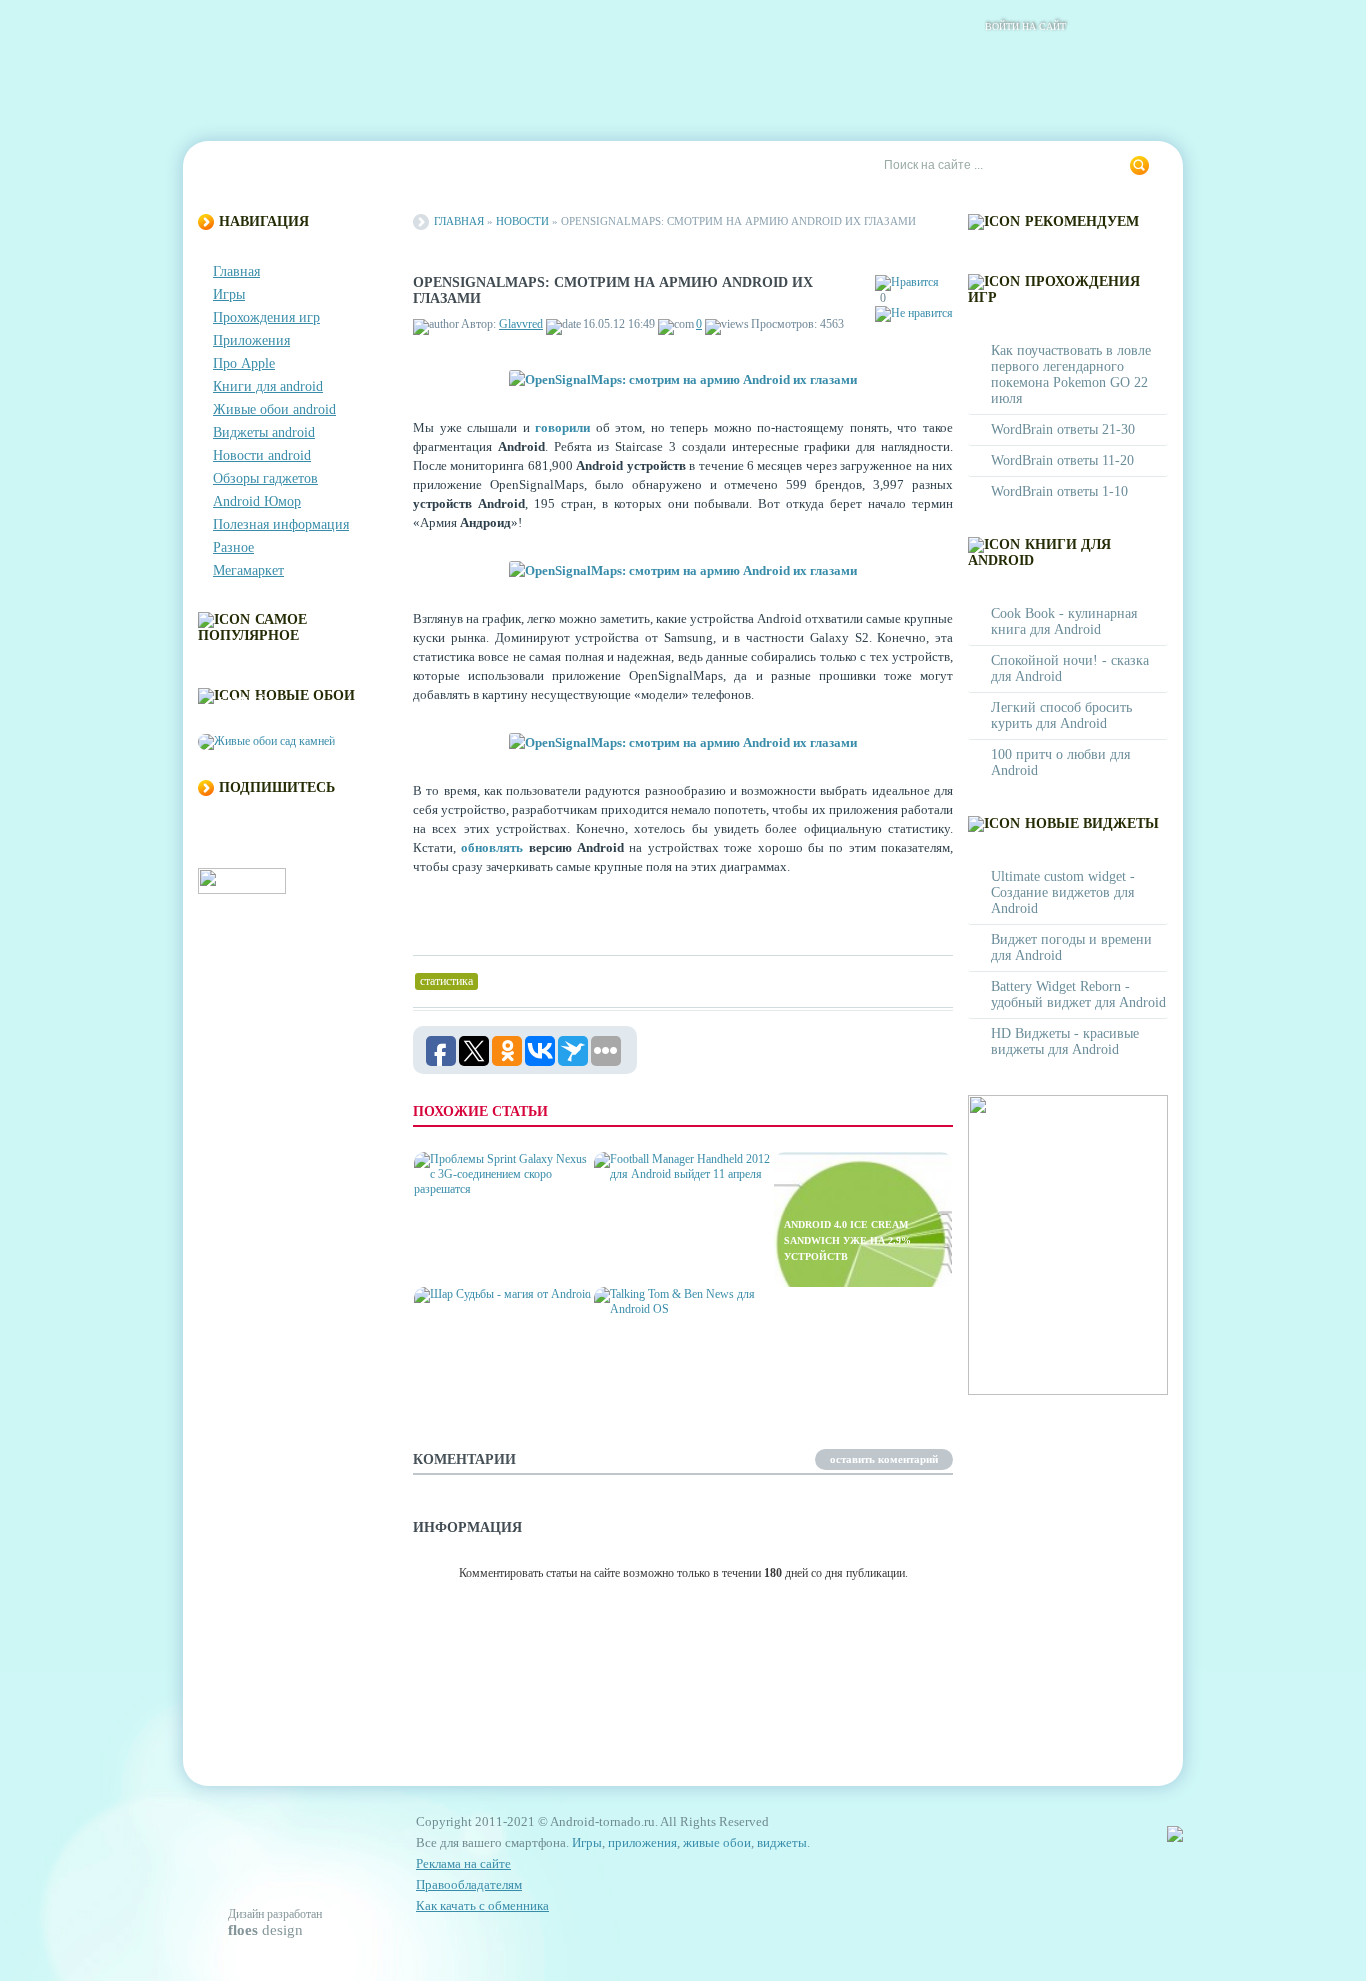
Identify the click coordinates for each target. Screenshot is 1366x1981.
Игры (229, 294)
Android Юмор (257, 501)
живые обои (717, 1842)
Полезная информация (281, 524)
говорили (562, 427)
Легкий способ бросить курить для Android (1061, 715)
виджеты (782, 1842)
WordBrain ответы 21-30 (1063, 429)
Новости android (262, 455)
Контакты (329, 166)
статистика (446, 981)
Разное (233, 547)
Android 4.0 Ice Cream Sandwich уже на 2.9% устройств (847, 1240)
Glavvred (521, 324)
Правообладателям (469, 1884)
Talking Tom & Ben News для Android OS (675, 1383)
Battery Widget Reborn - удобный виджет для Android (1078, 994)
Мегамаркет (248, 570)
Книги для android (268, 386)
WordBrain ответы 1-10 (1059, 491)
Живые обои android (274, 409)
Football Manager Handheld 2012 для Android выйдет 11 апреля (681, 1240)
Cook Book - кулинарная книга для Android (1064, 621)
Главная (239, 166)
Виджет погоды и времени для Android (1071, 947)
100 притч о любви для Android (1060, 762)
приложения (642, 1842)
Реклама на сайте (679, 166)
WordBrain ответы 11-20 (1062, 460)
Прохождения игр (266, 317)
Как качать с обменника (482, 1905)
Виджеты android (264, 432)
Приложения (251, 340)
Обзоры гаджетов (265, 478)
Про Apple (244, 363)
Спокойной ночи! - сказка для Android (1070, 668)
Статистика (552, 166)
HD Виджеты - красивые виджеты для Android (1065, 1041)
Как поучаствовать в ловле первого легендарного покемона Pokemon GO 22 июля (1071, 374)
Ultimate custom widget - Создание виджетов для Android (1063, 892)
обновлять (492, 847)
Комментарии (438, 166)
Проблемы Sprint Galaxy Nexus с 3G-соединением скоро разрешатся (498, 1240)
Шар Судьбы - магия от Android (491, 1383)
